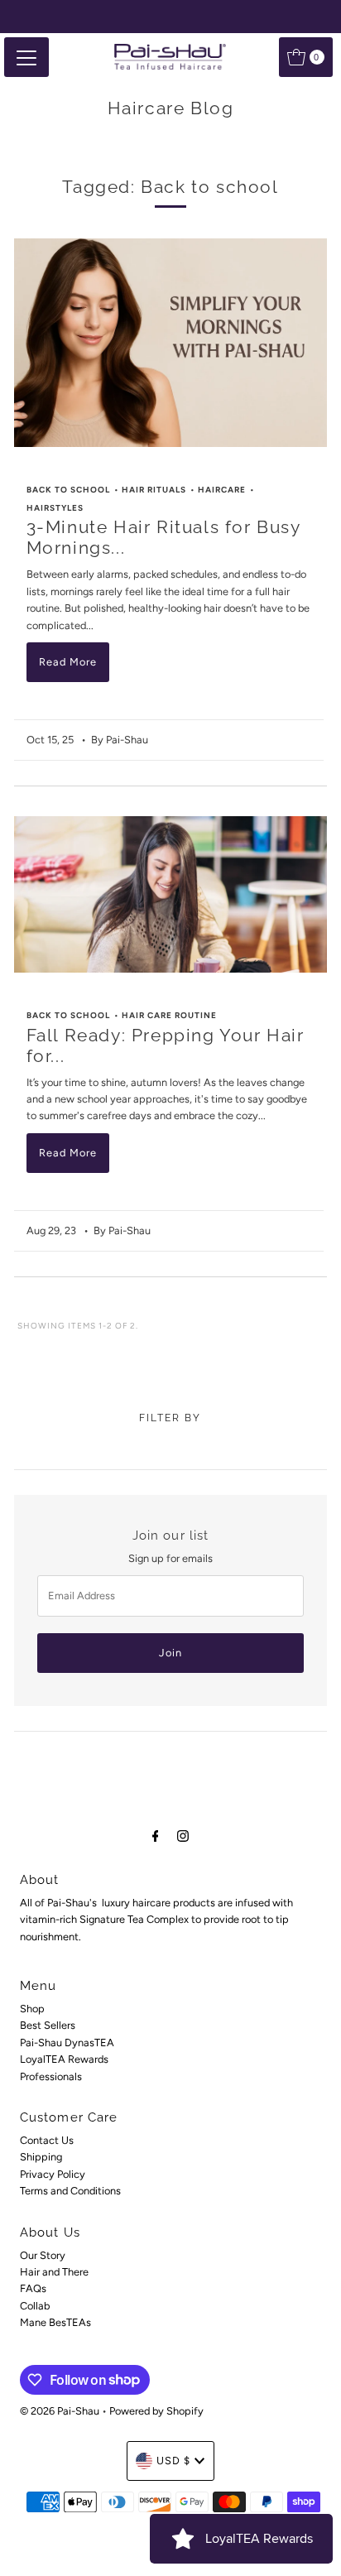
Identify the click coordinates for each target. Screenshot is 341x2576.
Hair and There (54, 2272)
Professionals (51, 2076)
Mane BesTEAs (55, 2322)
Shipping (41, 2157)
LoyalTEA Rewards (64, 2059)
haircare (222, 490)
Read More (68, 662)
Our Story (43, 2255)
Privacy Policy (53, 2174)
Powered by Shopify (156, 2411)
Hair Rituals (154, 490)
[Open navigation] (26, 57)
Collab (35, 2306)
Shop (32, 2009)
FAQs (33, 2288)
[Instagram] (183, 1836)
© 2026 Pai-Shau (60, 2411)
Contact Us (47, 2140)
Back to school (68, 490)
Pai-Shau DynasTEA (67, 2043)
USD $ (173, 2461)
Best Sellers (48, 2025)
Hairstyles (55, 508)
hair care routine (169, 1015)
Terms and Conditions (70, 2191)
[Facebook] (156, 1836)
